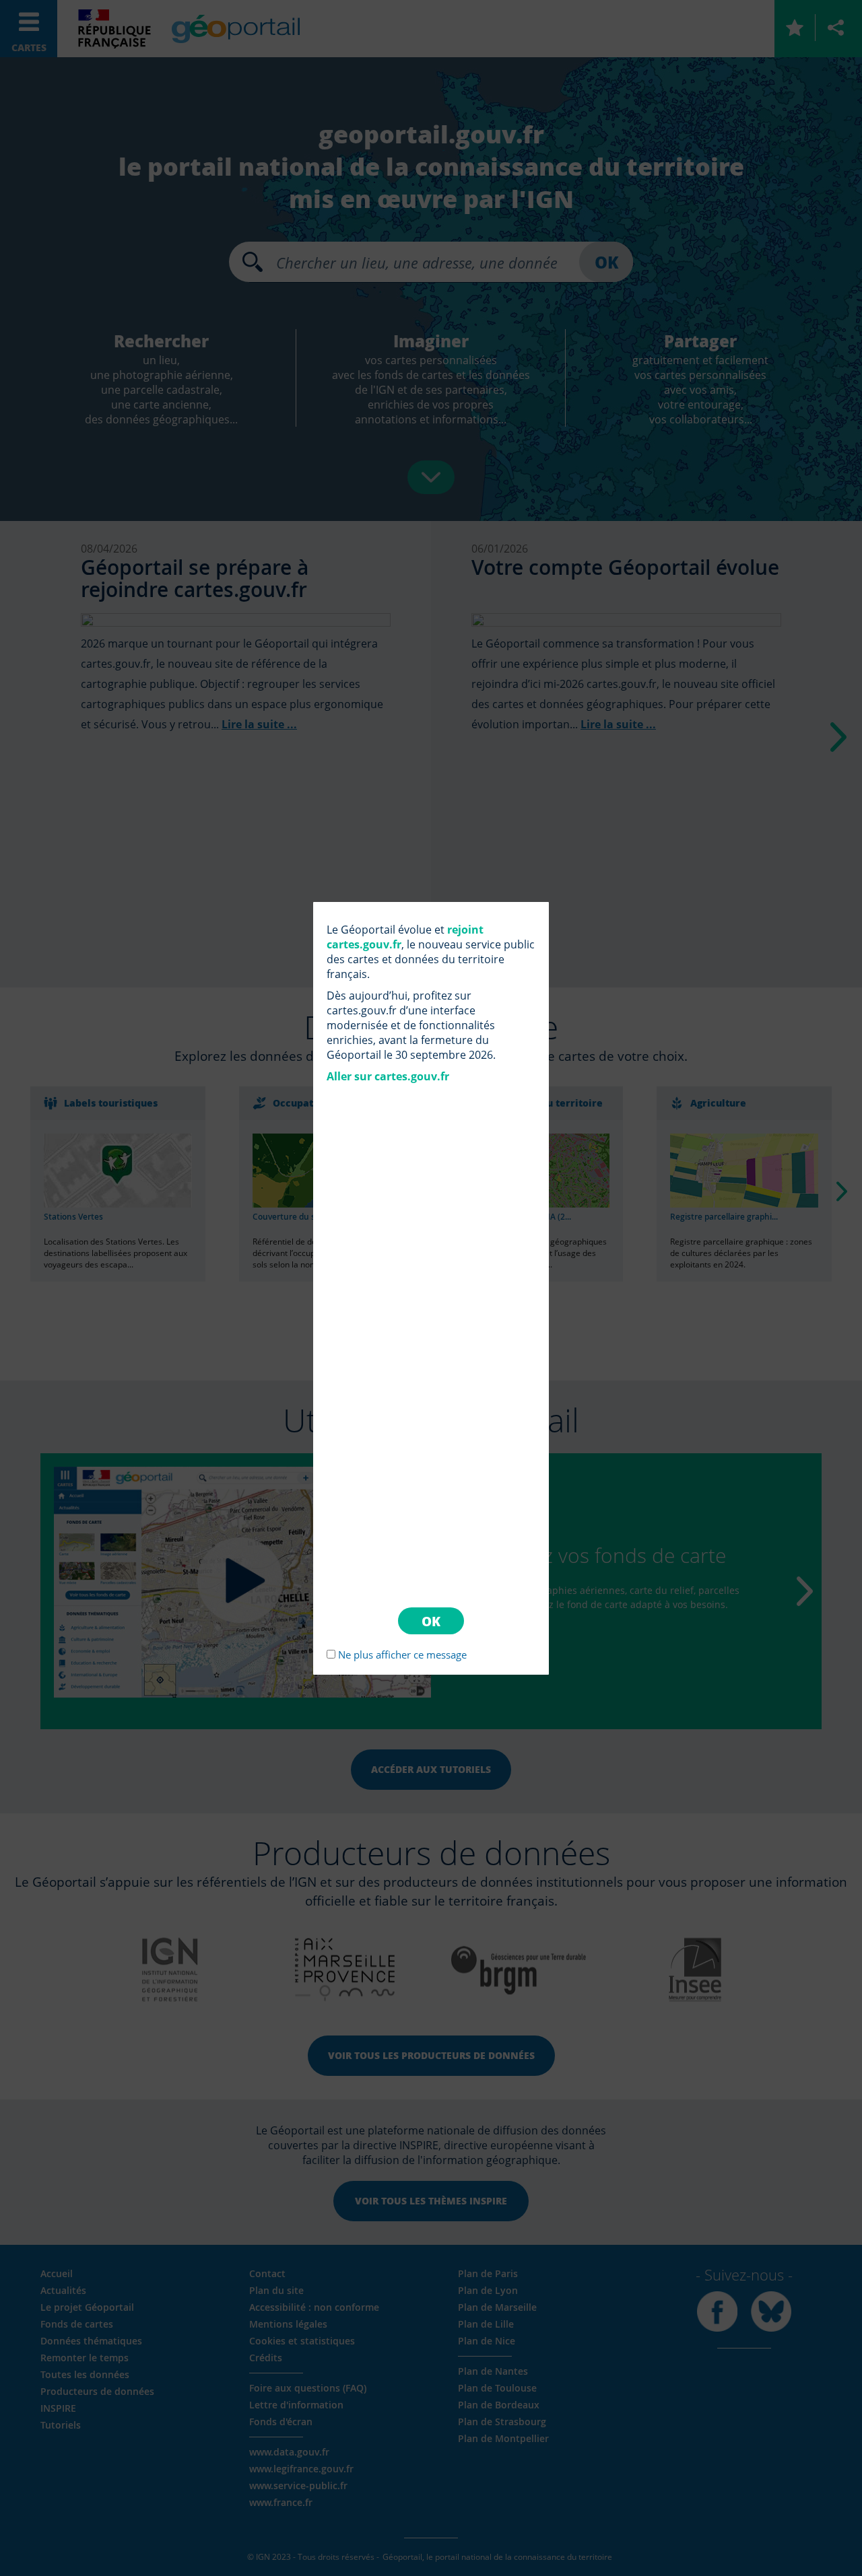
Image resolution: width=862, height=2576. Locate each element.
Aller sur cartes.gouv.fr (388, 1076)
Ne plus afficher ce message (402, 1655)
